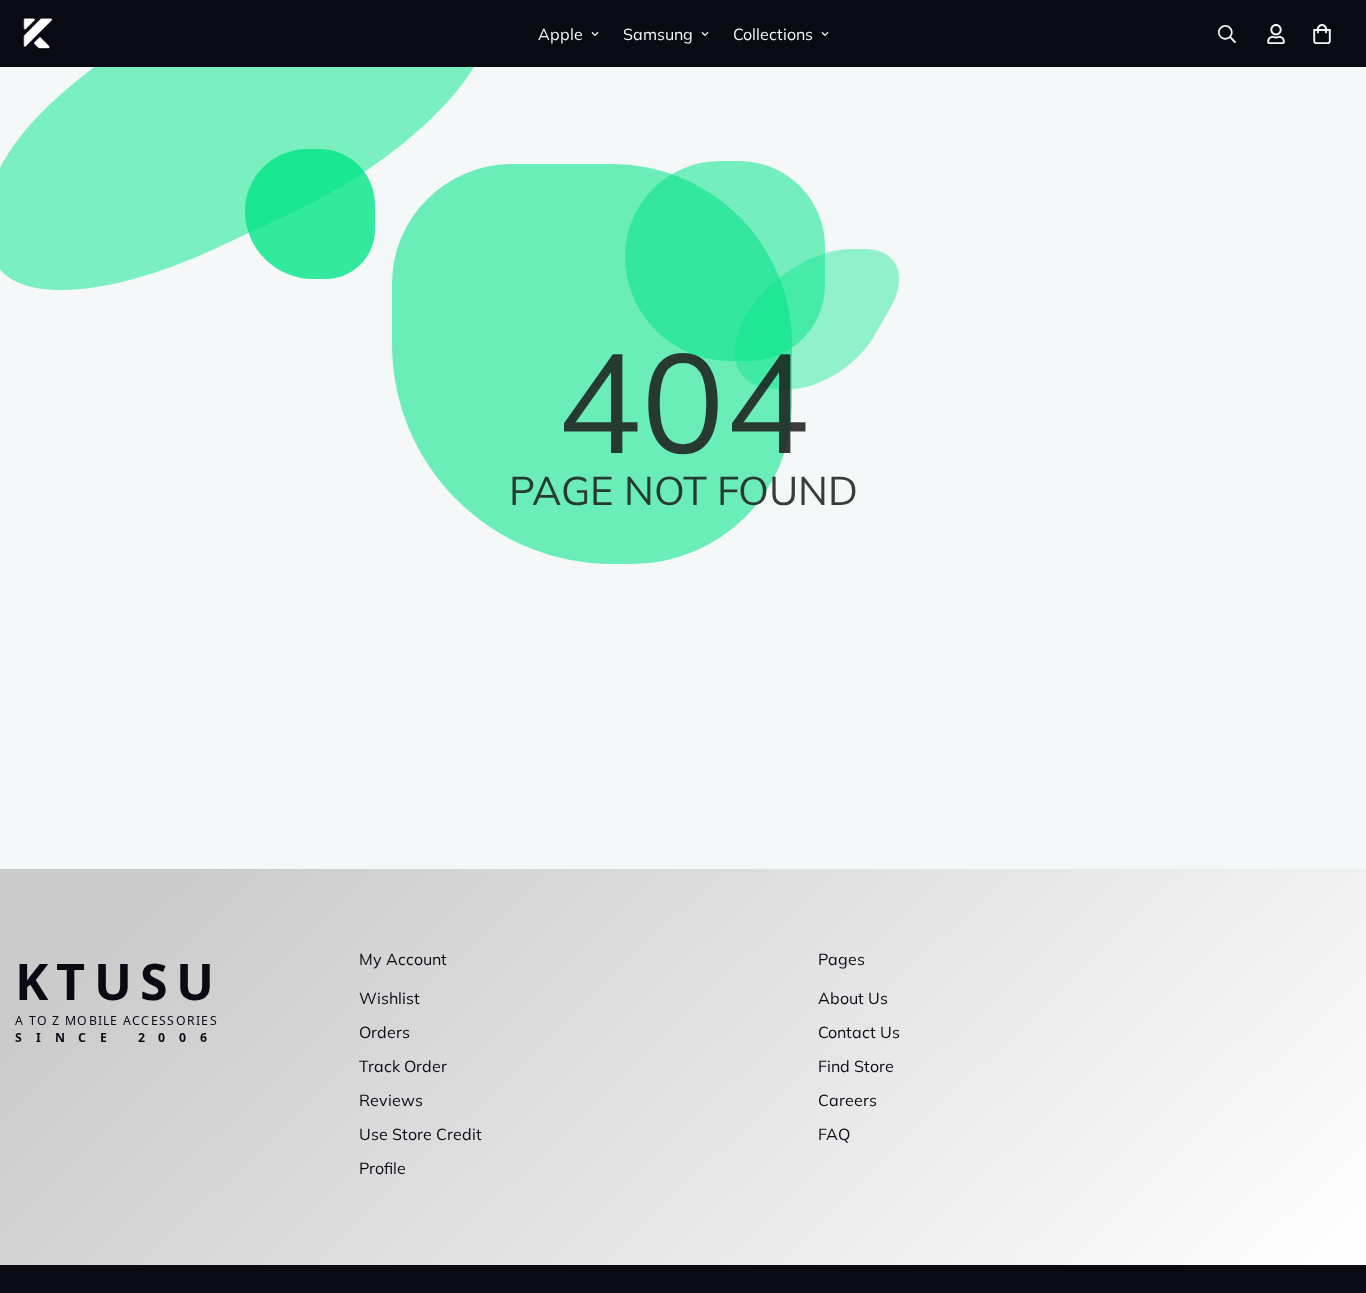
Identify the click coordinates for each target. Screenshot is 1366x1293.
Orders (384, 1032)
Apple (560, 34)
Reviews (391, 1100)
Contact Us (859, 1032)
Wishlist (389, 998)
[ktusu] (37, 33)
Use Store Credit (420, 1134)
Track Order (403, 1066)
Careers (847, 1100)
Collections (773, 34)
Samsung (658, 34)
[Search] (1227, 34)
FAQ (834, 1134)
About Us (853, 998)
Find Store (856, 1066)
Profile (382, 1168)
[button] (1322, 34)
